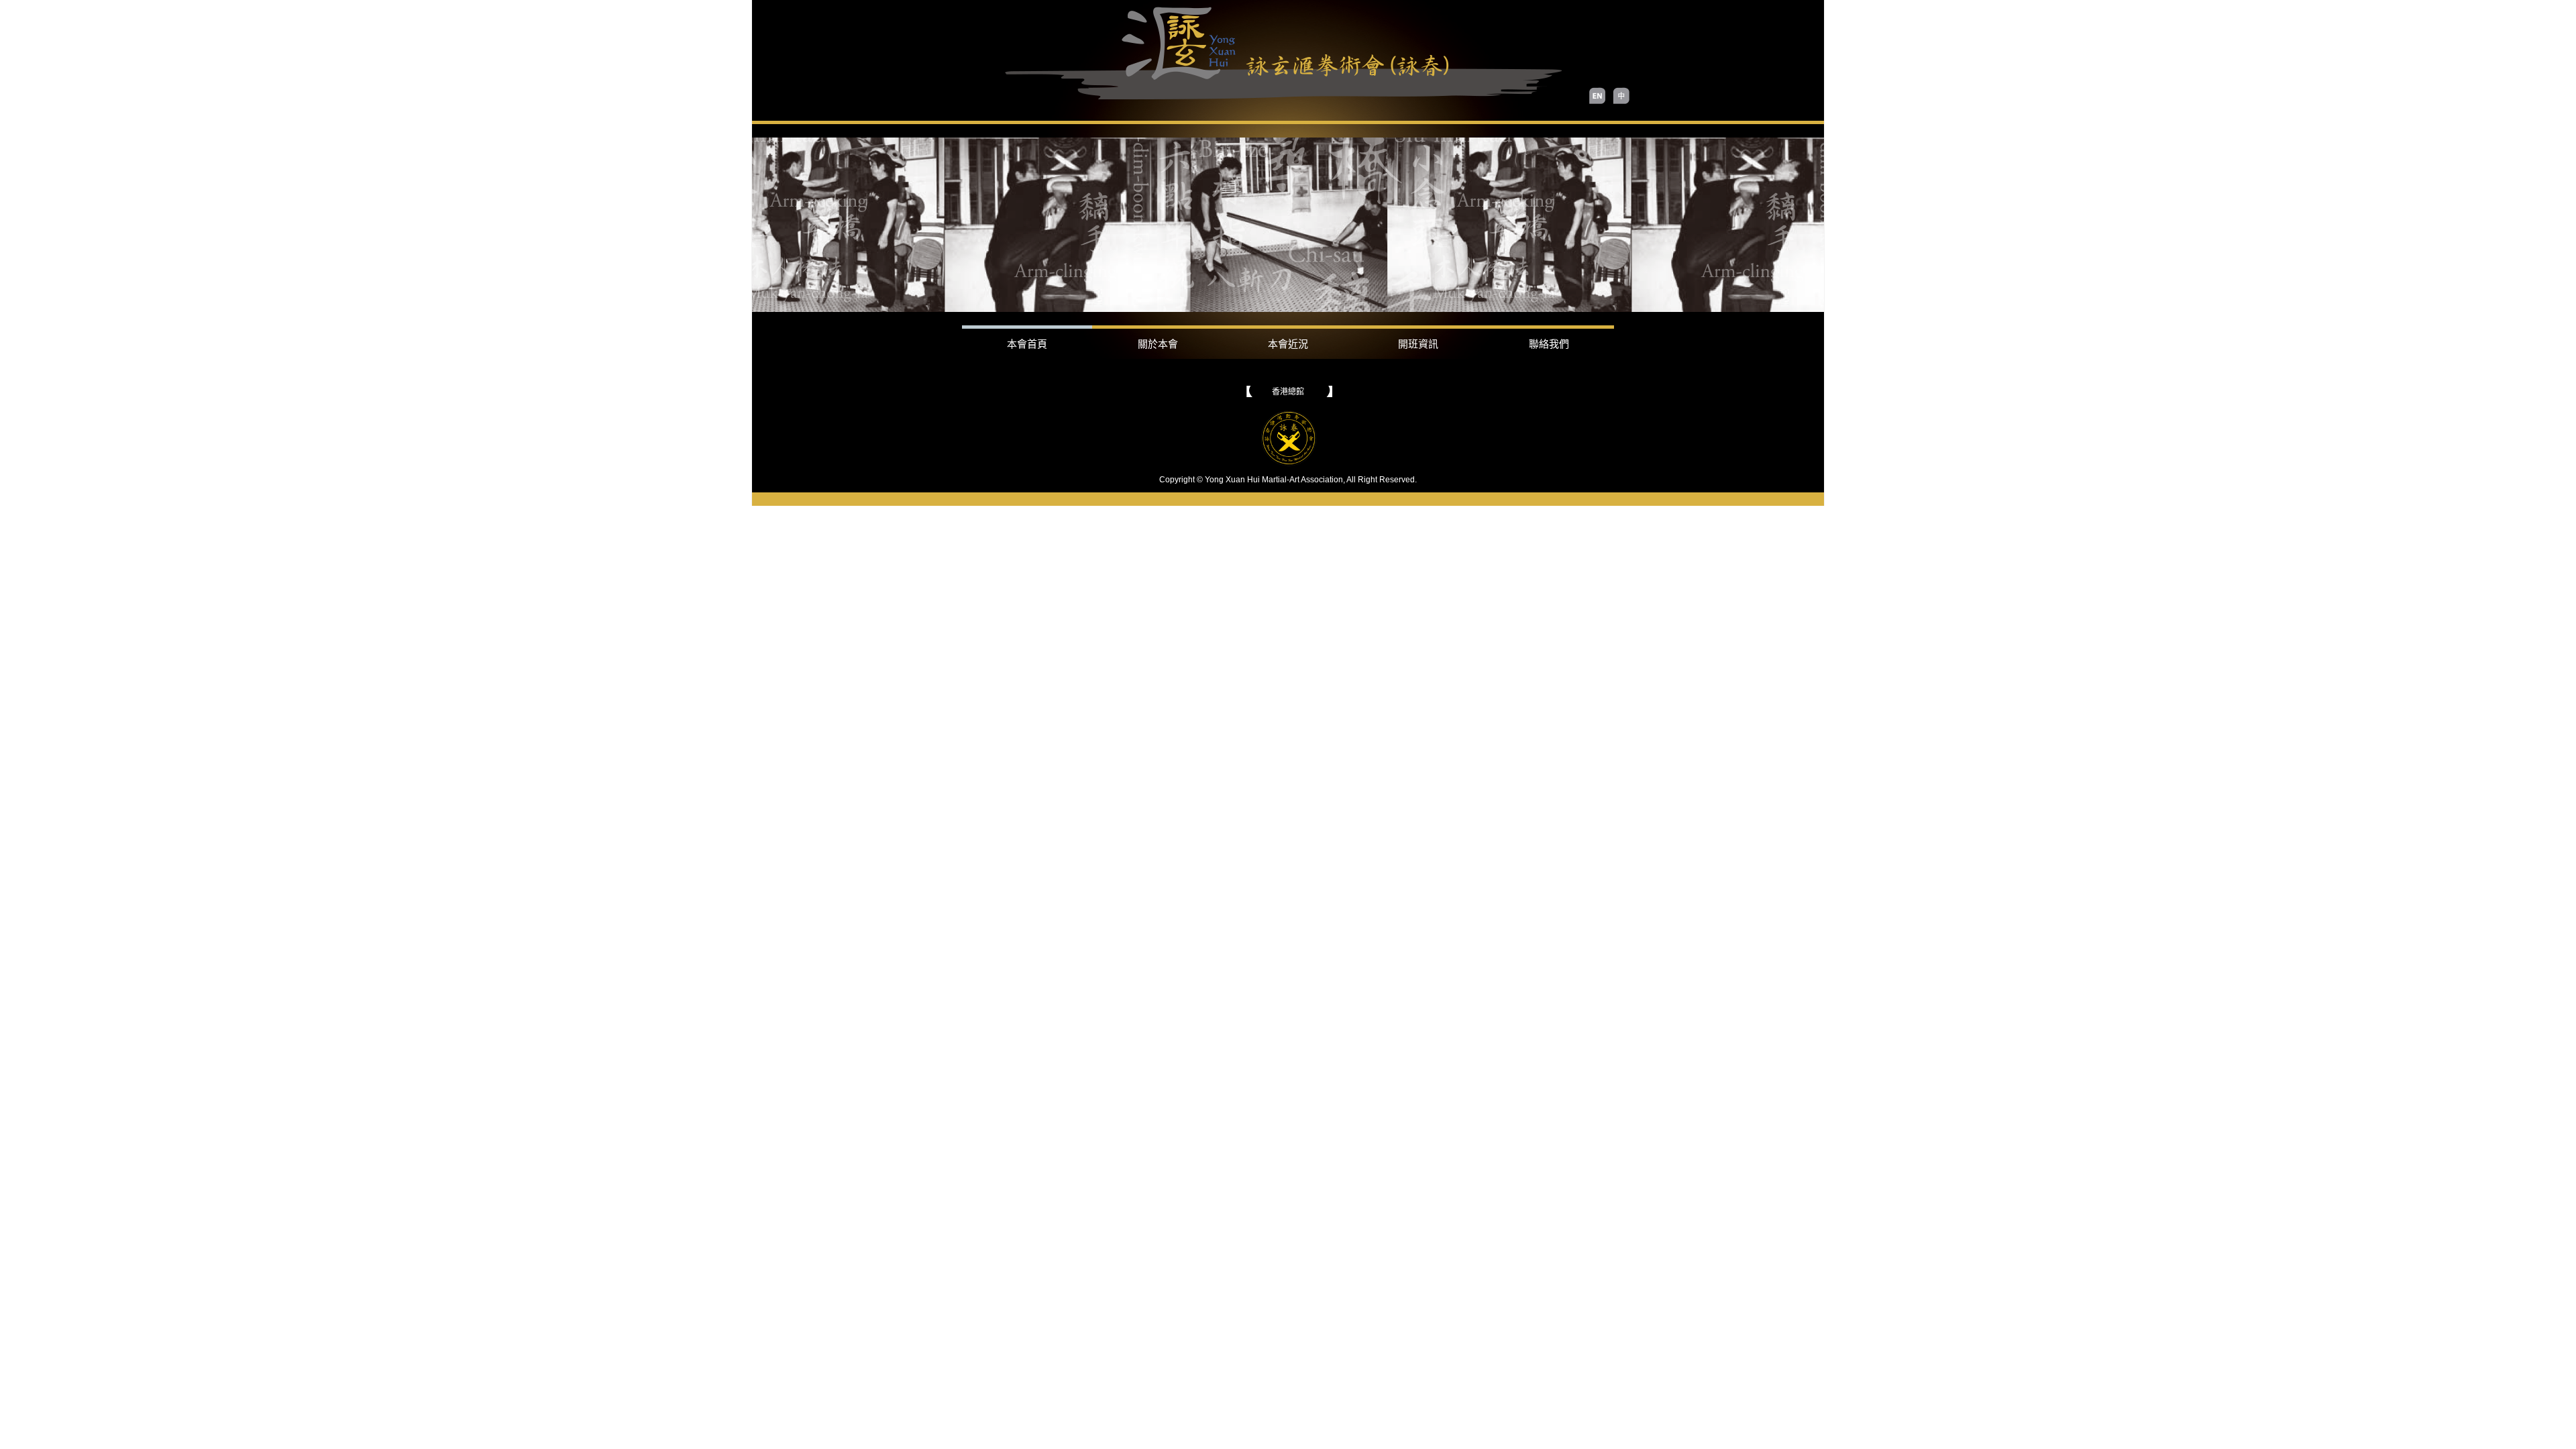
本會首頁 (1027, 344)
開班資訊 (1418, 344)
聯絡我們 (1549, 344)
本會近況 (1288, 344)
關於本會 (1158, 344)
